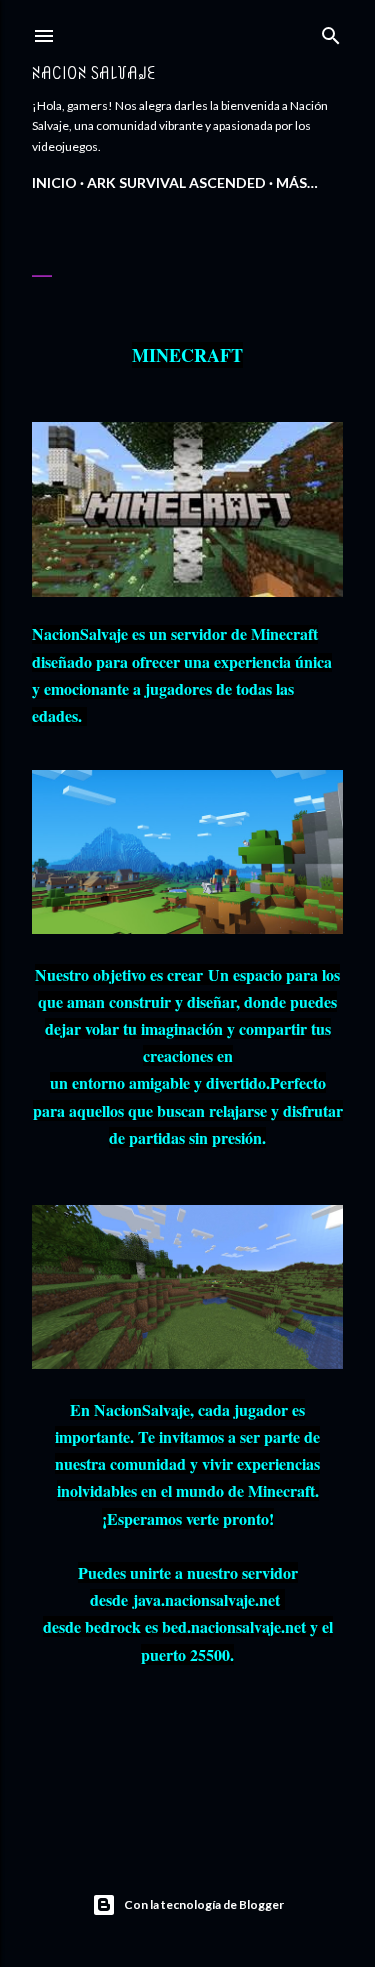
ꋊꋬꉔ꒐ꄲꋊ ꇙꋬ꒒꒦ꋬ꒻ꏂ (94, 72)
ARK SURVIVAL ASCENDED (176, 182)
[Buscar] (331, 32)
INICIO (54, 182)
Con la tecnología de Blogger (204, 1904)
